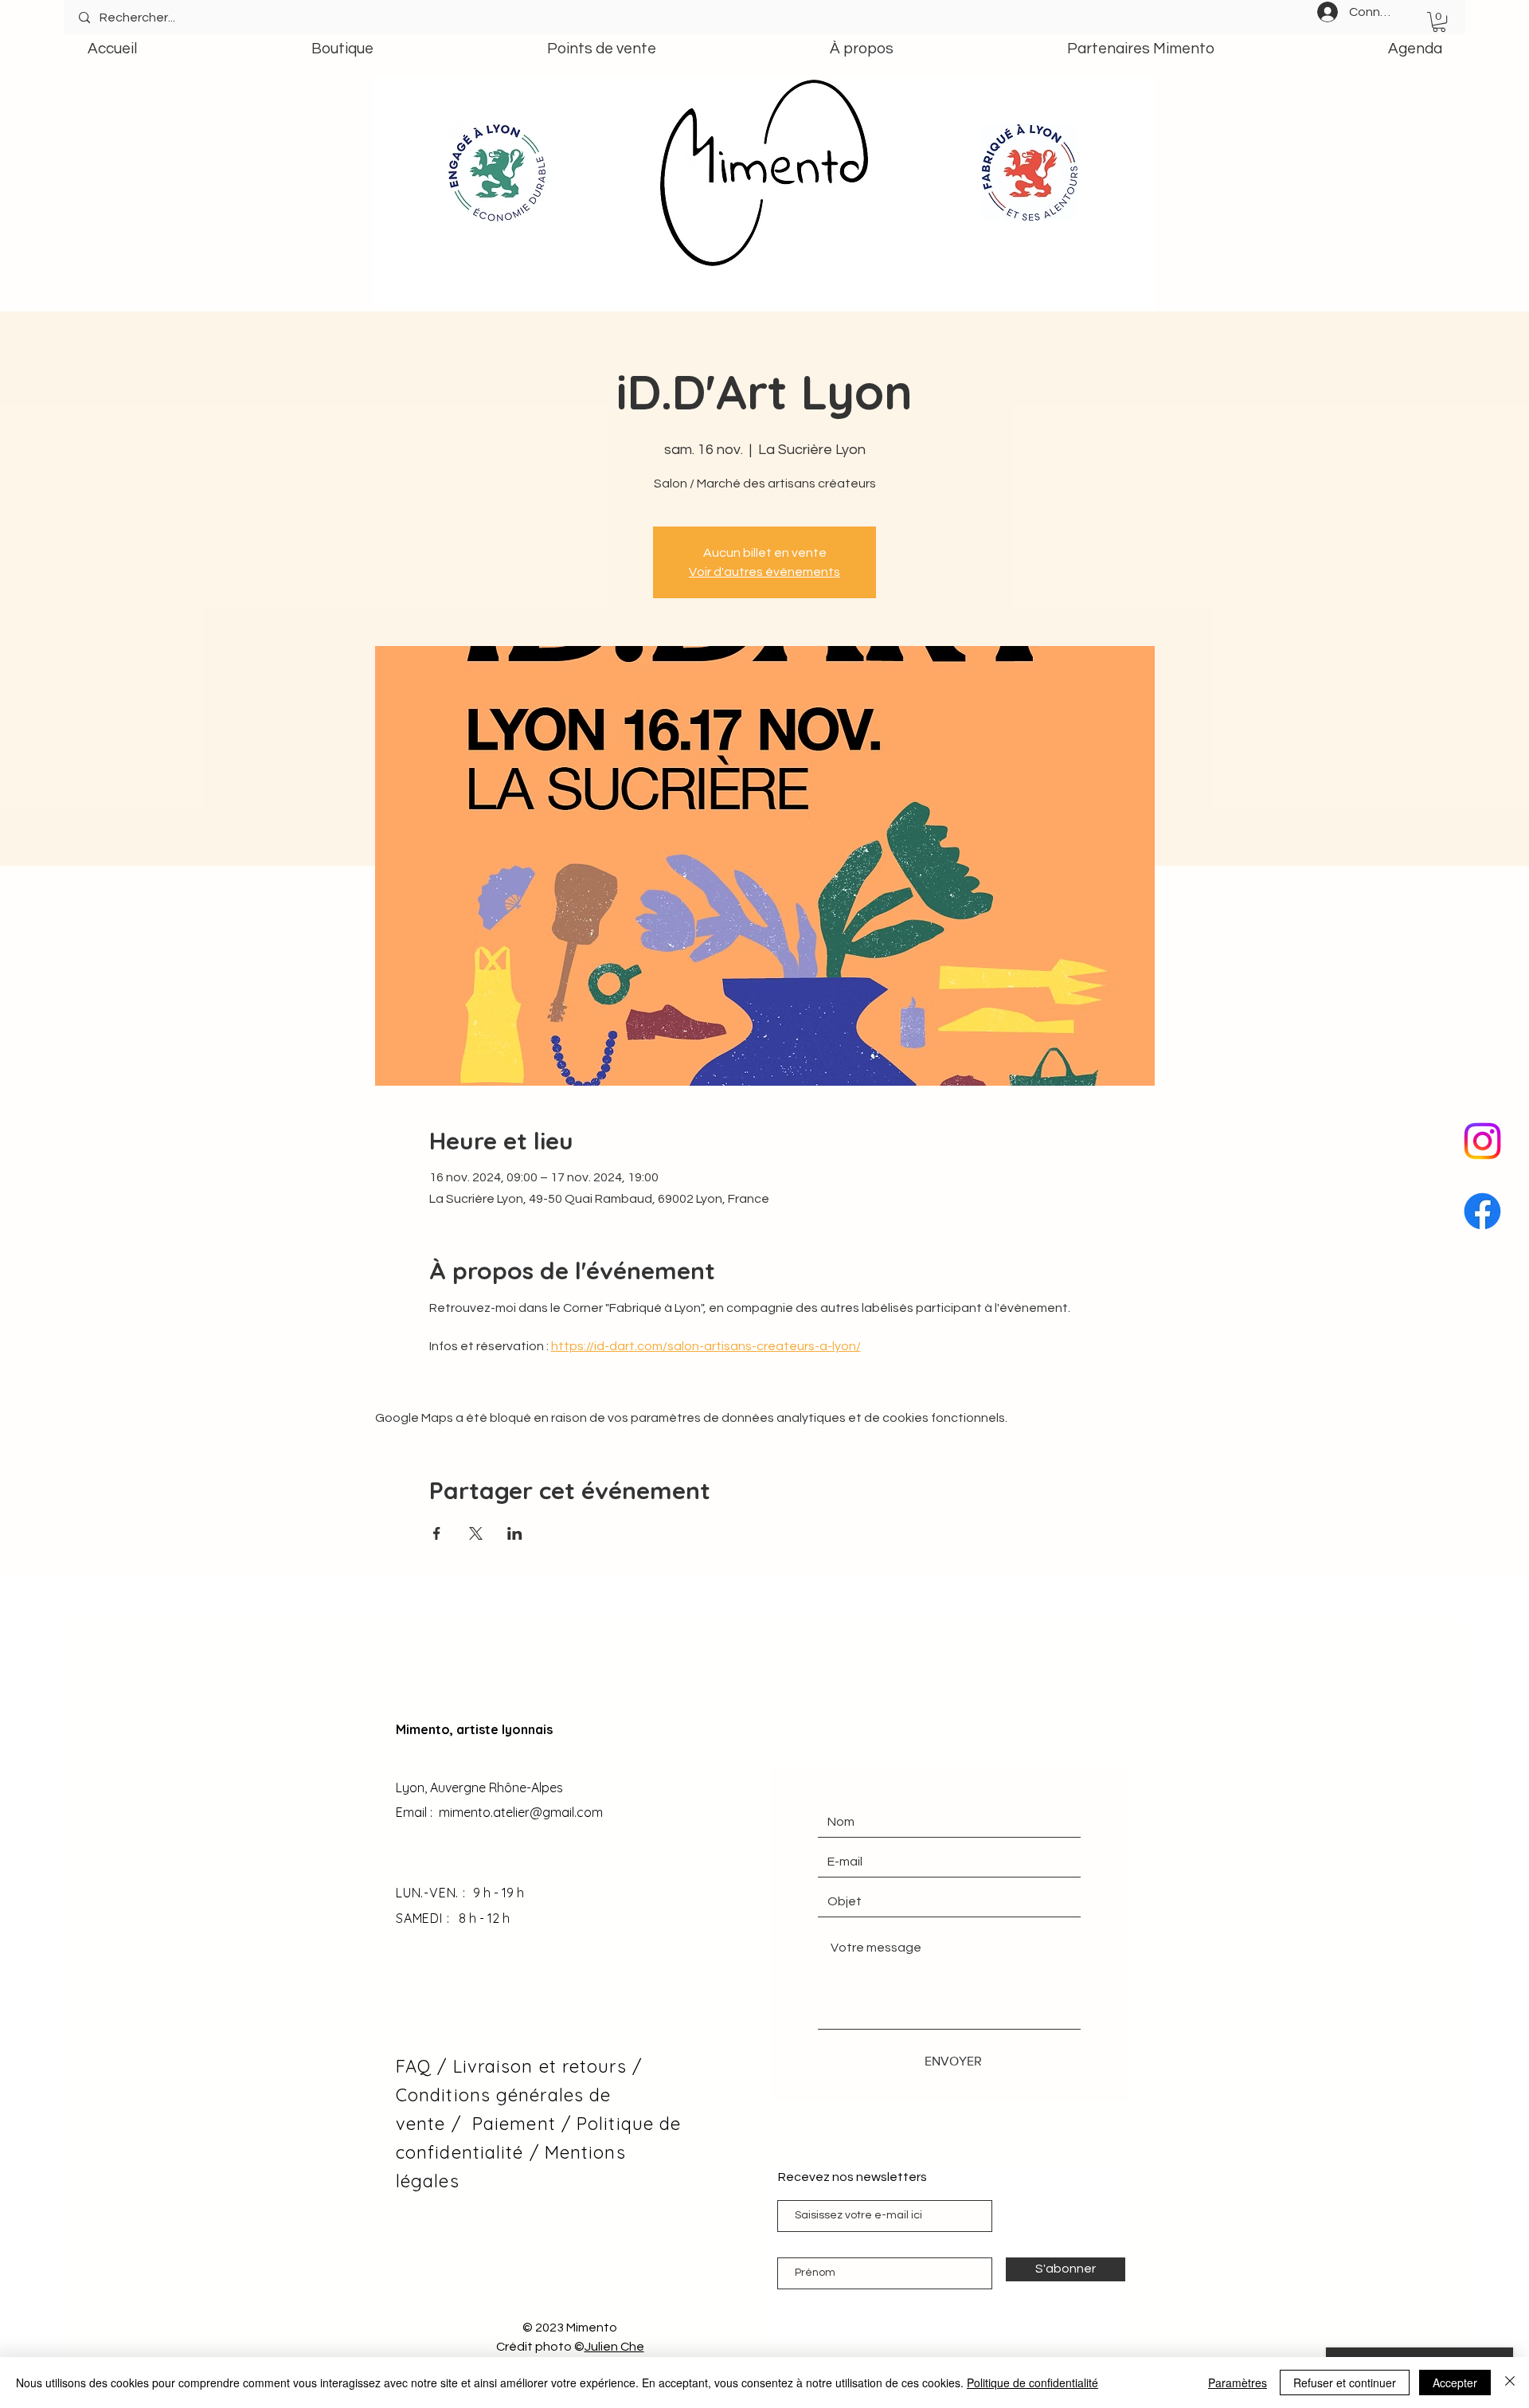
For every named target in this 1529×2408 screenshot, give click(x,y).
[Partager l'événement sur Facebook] (437, 1533)
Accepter (1455, 2383)
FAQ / (424, 2066)
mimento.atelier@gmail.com (521, 1812)
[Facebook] (1482, 1211)
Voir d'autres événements (764, 572)
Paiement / (522, 2124)
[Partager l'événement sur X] (476, 1533)
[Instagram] (1482, 1141)
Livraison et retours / (547, 2066)
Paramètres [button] (1238, 2383)
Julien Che (614, 2347)
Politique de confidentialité (1032, 2383)
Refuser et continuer (1345, 2383)
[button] (1439, 22)
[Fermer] (1510, 2383)
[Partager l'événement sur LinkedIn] (515, 1533)
